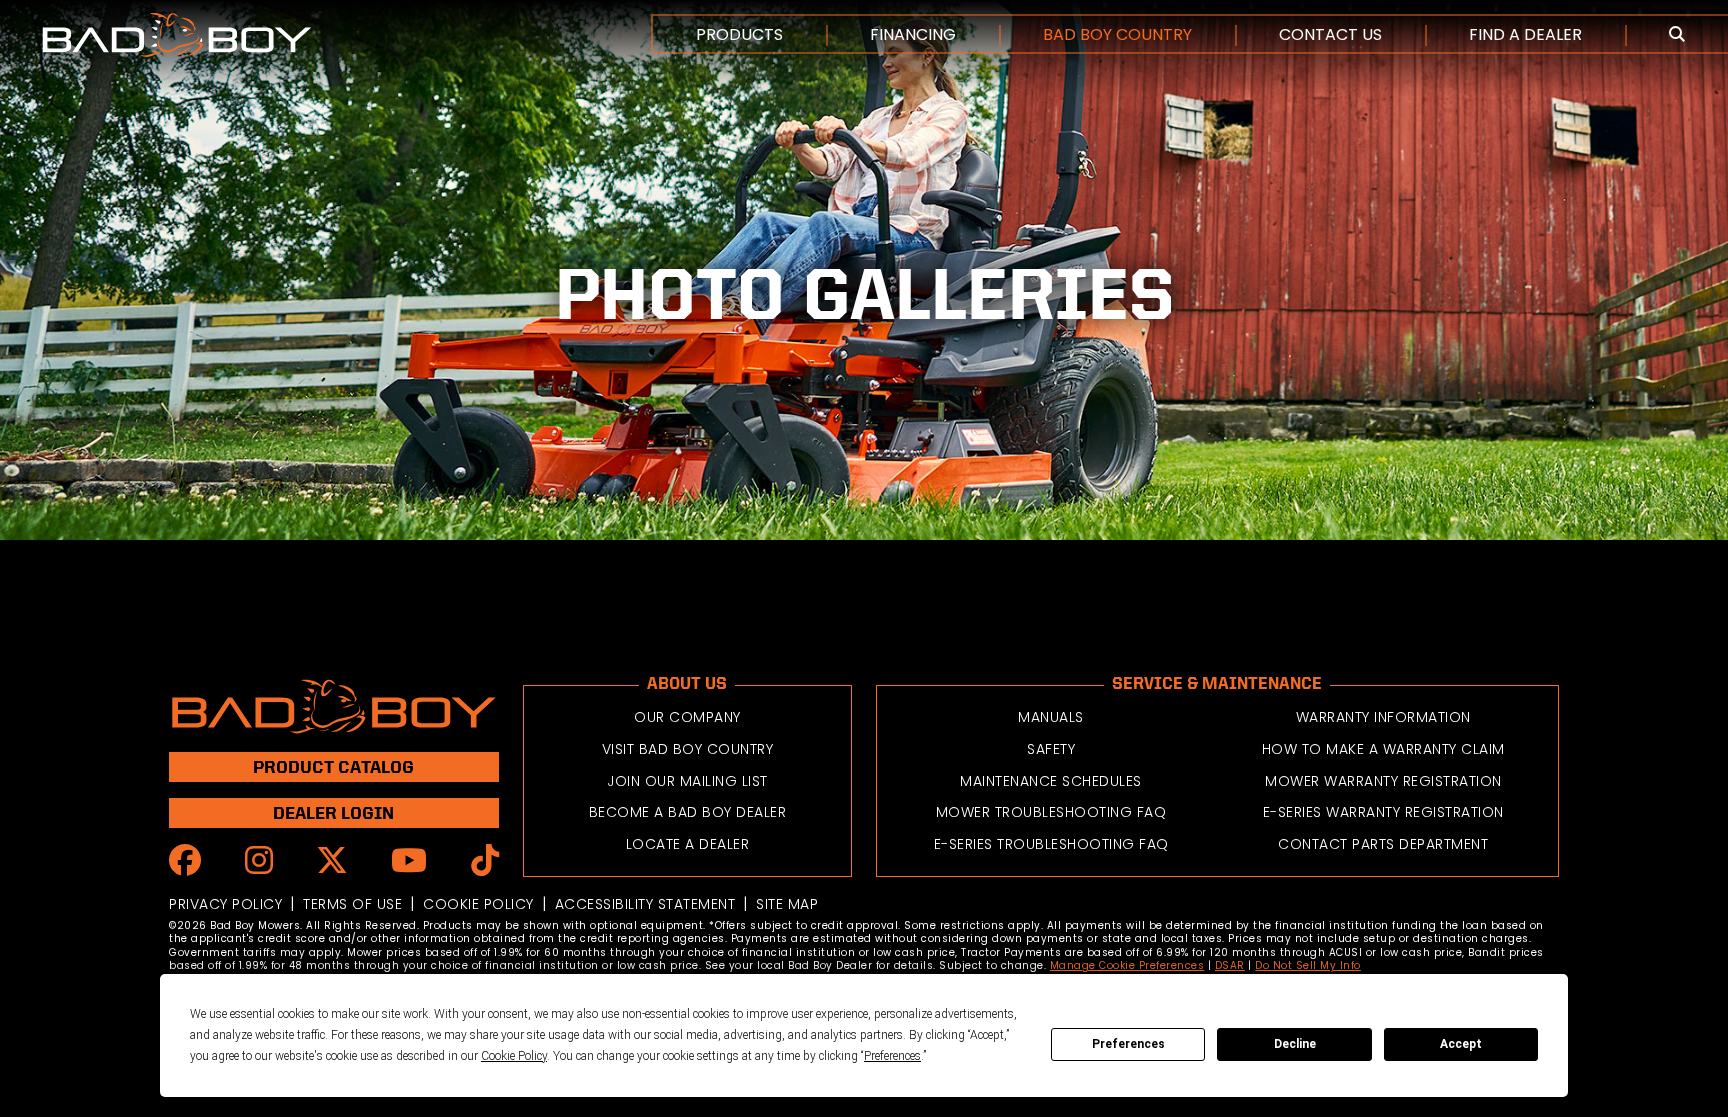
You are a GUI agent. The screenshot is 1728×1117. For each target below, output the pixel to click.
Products (739, 34)
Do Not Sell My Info (1308, 965)
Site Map (787, 904)
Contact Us (1330, 34)
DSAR (1230, 965)
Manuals (1051, 717)
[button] (1677, 35)
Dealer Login (333, 812)
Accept (1461, 1044)
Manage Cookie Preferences (1127, 965)
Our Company (687, 717)
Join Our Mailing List (687, 781)
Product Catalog (333, 766)
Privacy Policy (225, 904)
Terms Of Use (352, 904)
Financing (913, 34)
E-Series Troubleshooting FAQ (1051, 844)
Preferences (1128, 1044)
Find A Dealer (1525, 34)
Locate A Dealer (688, 844)
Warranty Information (1383, 717)
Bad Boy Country (1117, 34)
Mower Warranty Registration (1383, 781)
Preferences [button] (892, 1056)
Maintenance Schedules (1051, 781)
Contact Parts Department (1383, 844)
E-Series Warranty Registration (1383, 812)
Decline (1295, 1044)
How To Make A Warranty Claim (1383, 749)
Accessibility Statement (645, 904)
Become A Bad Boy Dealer (688, 812)
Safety (1051, 749)
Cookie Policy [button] (514, 1056)
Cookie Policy (478, 904)
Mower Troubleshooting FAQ (1051, 812)
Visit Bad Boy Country (688, 749)
